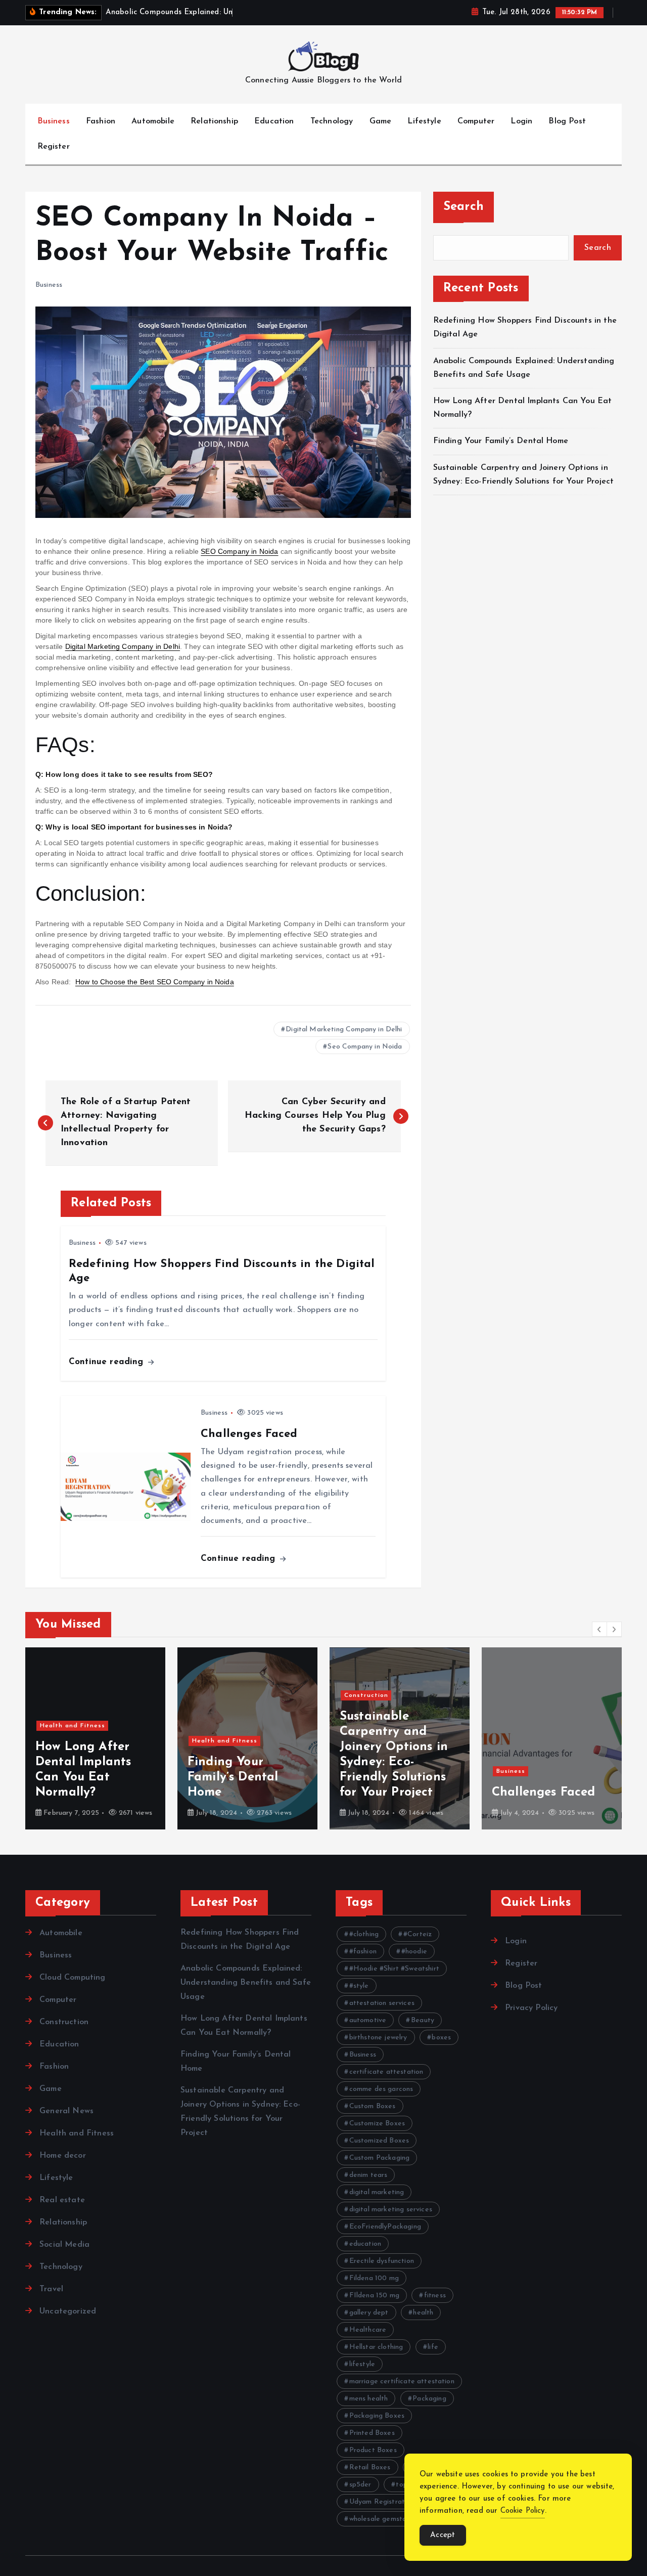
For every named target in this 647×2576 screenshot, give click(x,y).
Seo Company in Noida (365, 1047)
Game (381, 121)
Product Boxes (373, 2450)
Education (274, 121)
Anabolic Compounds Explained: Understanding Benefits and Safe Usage (246, 1983)
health (423, 2313)
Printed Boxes (372, 2433)
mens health (369, 2399)
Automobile (153, 121)
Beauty (423, 2020)
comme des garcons (381, 2089)
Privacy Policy (531, 2008)
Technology (332, 121)
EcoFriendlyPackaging (385, 2227)
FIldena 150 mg (374, 2296)
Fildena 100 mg (374, 2278)
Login (521, 121)
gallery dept (369, 2313)
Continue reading (108, 1362)
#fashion (363, 1952)
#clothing (364, 1934)
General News (66, 2111)
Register (54, 147)
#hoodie (414, 1952)
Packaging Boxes (377, 2416)
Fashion (101, 121)
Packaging (429, 2399)
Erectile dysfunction (382, 2261)
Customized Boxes (379, 2141)
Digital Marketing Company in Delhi (123, 646)
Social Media (64, 2245)
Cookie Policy (523, 2511)
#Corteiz (418, 1934)
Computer (476, 121)
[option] (95, 1738)
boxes (441, 2038)
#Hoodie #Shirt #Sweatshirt (394, 1969)
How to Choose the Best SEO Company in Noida (155, 982)
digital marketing (377, 2192)
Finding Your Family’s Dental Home (502, 441)
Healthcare (368, 2330)
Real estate (62, 2200)
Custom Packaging (380, 2158)
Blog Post (567, 121)
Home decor (63, 2156)
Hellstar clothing (376, 2347)
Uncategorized (68, 2311)
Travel (51, 2289)
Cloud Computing (72, 1978)
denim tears (368, 2175)
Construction (366, 1695)
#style (359, 1986)
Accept (443, 2535)
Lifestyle (424, 121)
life (433, 2347)
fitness (435, 2296)
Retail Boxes (370, 2468)
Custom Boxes (373, 2106)
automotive (368, 2020)
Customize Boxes (377, 2124)
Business (54, 121)
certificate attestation (386, 2072)
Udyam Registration (382, 2502)
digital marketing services (391, 2210)
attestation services (382, 2003)
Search (464, 207)
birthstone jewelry (378, 2038)
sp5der (360, 2485)
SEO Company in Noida (239, 551)
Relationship (214, 121)
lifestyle (362, 2364)
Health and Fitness (73, 1726)
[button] (599, 1629)
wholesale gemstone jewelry (394, 2519)
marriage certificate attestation (402, 2382)
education (365, 2244)
